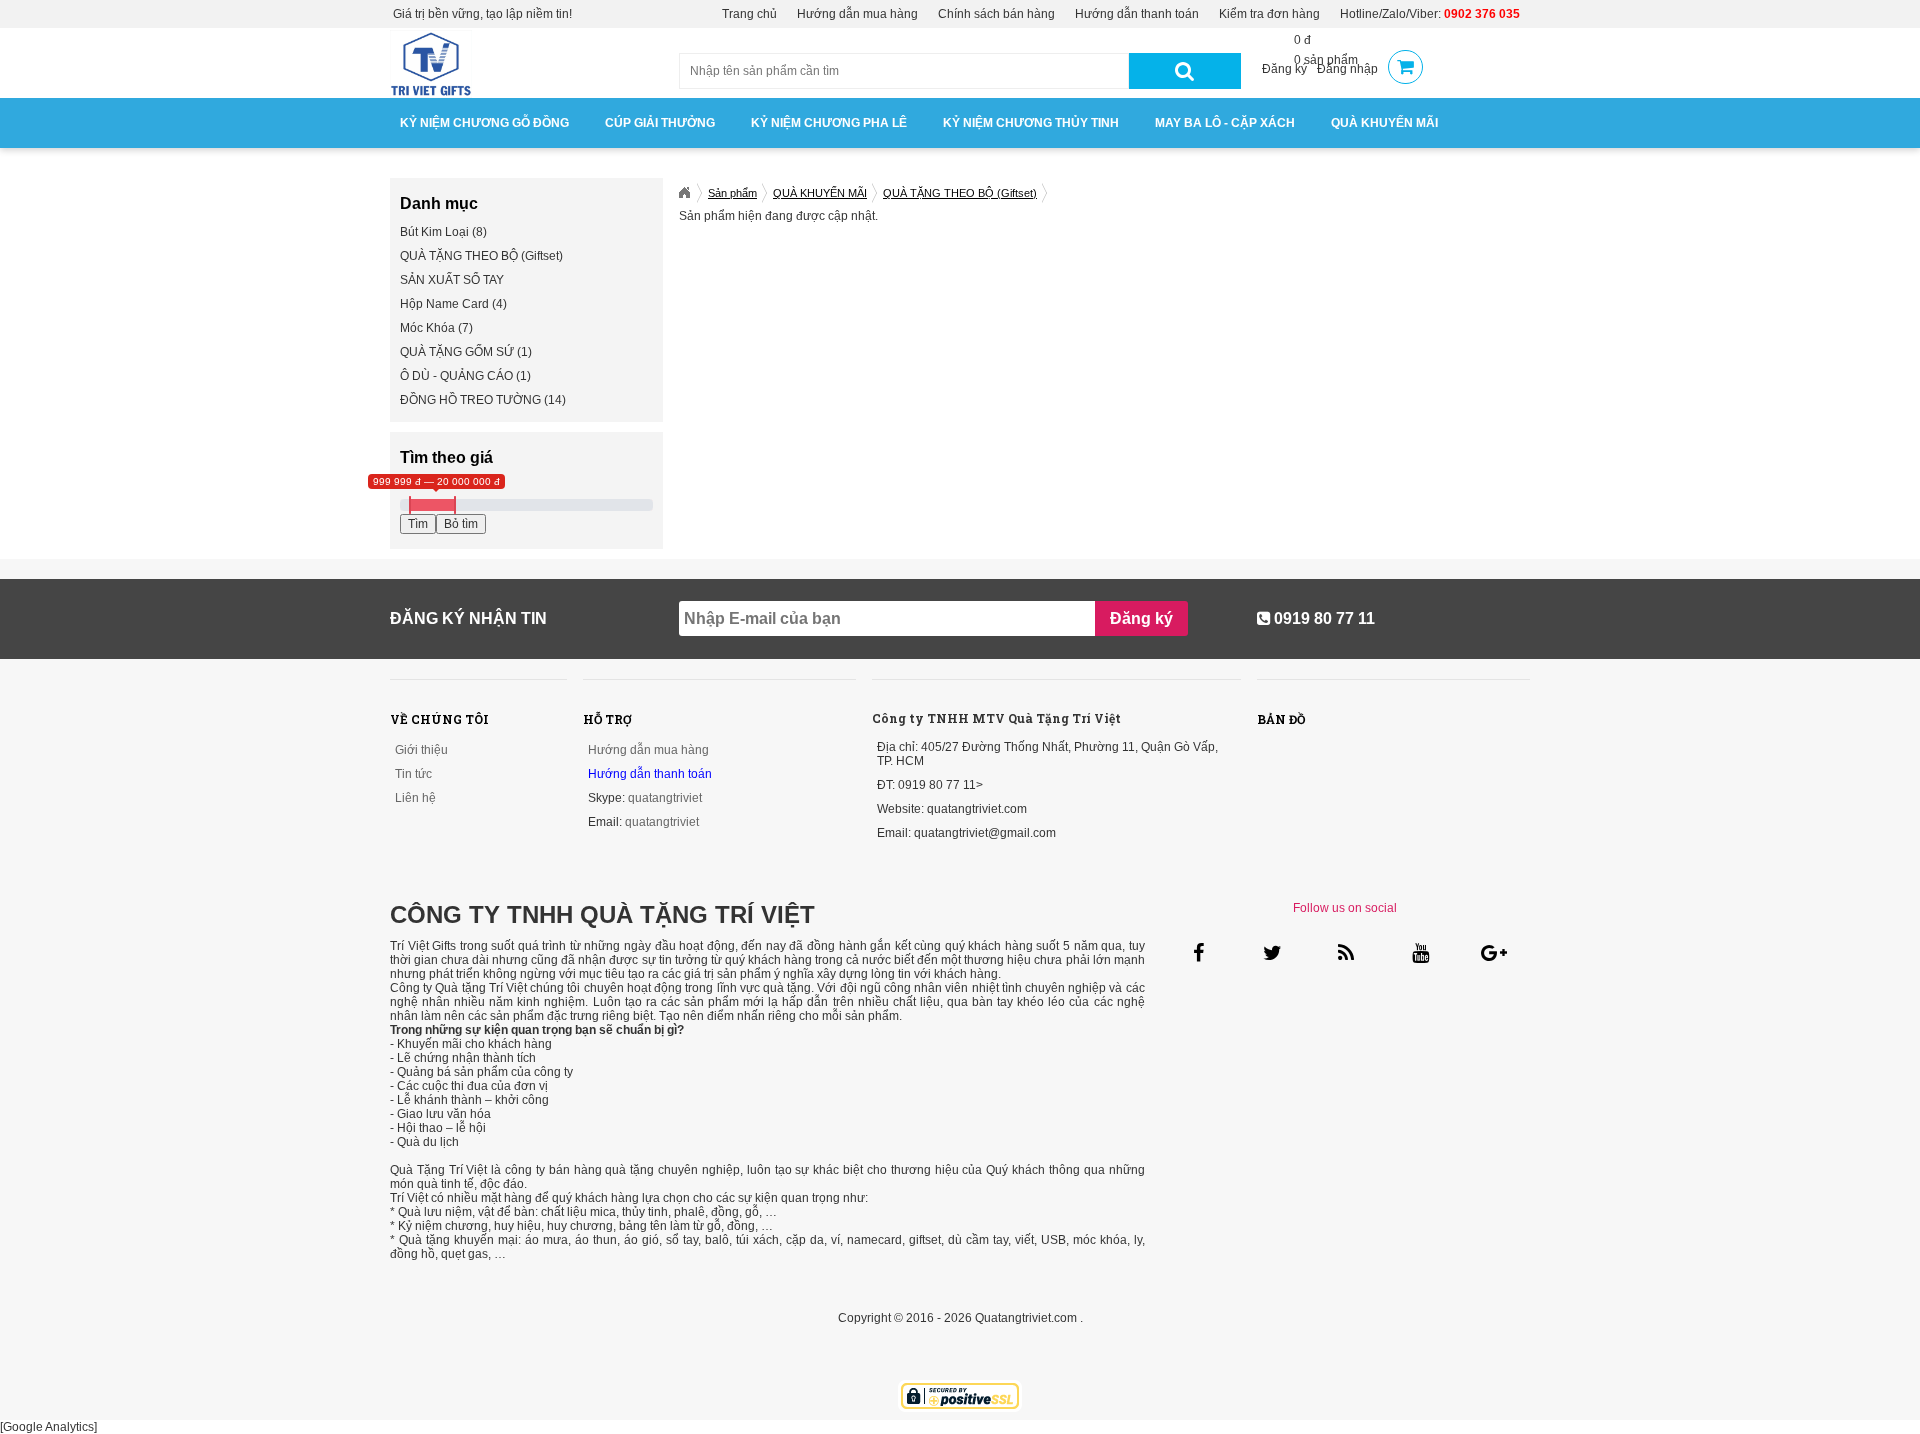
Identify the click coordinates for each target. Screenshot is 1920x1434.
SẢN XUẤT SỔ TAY (452, 280)
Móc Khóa (427, 328)
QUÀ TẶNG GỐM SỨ (457, 352)
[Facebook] (1197, 952)
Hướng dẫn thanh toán (1137, 14)
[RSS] (1345, 952)
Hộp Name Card (444, 304)
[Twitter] (1271, 952)
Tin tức (413, 774)
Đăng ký (1284, 69)
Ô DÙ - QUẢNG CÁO (456, 376)
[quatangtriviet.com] (684, 193)
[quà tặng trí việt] (431, 94)
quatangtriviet (665, 798)
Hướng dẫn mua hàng (857, 14)
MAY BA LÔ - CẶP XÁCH (1225, 123)
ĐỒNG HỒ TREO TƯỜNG (470, 400)
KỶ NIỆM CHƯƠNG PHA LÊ (829, 123)
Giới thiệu (421, 750)
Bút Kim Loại (434, 232)
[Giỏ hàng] (1405, 69)
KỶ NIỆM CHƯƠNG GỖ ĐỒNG (484, 123)
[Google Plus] (1492, 952)
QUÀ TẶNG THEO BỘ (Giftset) (481, 256)
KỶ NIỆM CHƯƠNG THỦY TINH (1031, 123)
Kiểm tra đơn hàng (1269, 14)
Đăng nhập (1347, 69)
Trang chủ (749, 14)
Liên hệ (415, 798)
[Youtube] (1418, 952)
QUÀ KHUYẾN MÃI (1384, 123)
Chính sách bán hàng (996, 14)
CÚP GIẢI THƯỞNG (660, 123)
